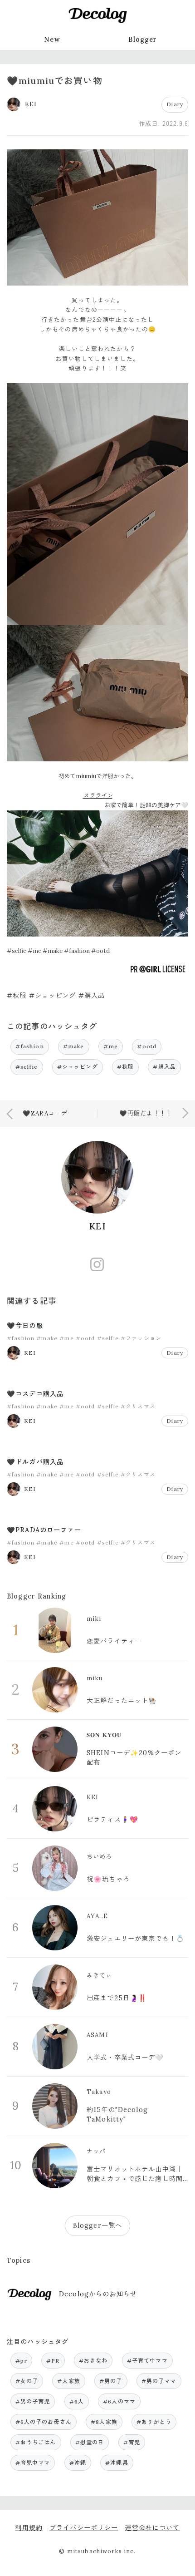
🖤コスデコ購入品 (35, 1394)
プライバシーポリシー (84, 2528)
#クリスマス (138, 1406)
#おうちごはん (36, 2442)
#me (111, 1046)
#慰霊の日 (90, 2442)
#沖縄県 (117, 2463)
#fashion (30, 1046)
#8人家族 (104, 2422)
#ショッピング (78, 1067)
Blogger (143, 39)
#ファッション (141, 1338)
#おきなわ (93, 2361)
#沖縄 (78, 2463)
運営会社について (152, 2528)
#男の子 (111, 2381)
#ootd (147, 1046)
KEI (97, 1226)
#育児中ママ (33, 2463)
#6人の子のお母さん (44, 2422)
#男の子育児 (33, 2401)
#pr (21, 2361)
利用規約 (29, 2528)
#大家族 (69, 2381)
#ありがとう (154, 2422)
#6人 (77, 2401)
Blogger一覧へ (97, 2226)
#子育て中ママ (147, 2361)
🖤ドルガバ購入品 (35, 1462)
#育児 (132, 2442)
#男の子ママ (159, 2381)
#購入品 (164, 1067)
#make (74, 1046)
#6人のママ (119, 2401)
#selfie (27, 1067)
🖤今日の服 (25, 1326)
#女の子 (27, 2381)
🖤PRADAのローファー (44, 1530)
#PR (53, 2361)
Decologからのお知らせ (98, 2294)
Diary (175, 104)
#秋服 (125, 1067)
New (52, 39)
